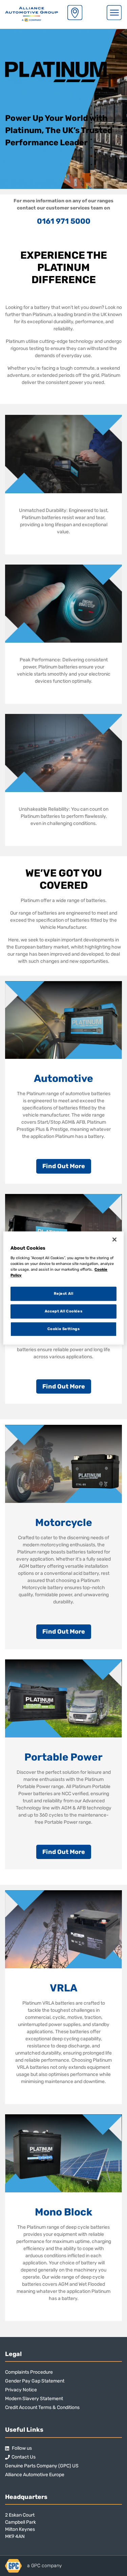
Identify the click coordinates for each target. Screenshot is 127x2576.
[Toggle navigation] (114, 13)
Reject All (64, 1293)
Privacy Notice (21, 2390)
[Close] (114, 1239)
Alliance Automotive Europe (35, 2475)
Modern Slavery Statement (34, 2399)
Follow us (21, 2448)
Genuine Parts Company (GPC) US (42, 2466)
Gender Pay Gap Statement (35, 2381)
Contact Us (24, 2457)
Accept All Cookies (63, 1311)
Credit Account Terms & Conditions (42, 2407)
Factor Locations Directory (75, 13)
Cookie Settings (64, 1329)
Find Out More (64, 1166)
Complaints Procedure (29, 2372)
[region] (63, 1288)
